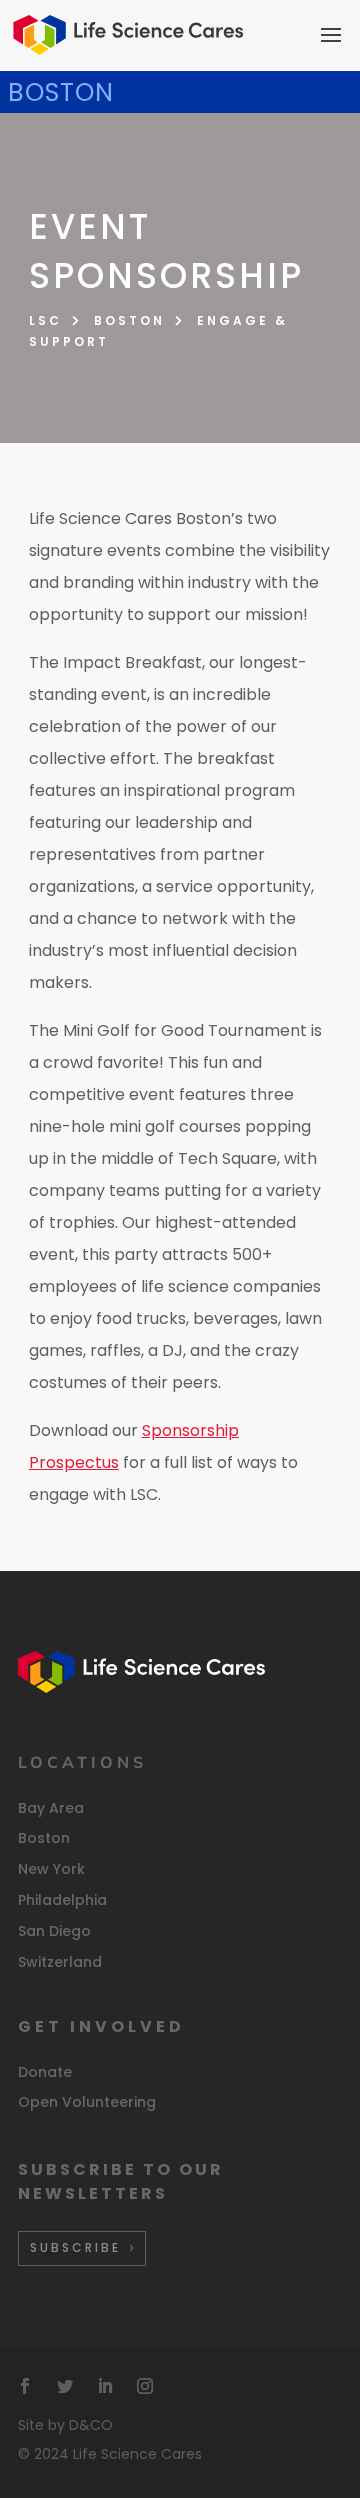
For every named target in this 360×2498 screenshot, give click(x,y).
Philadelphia (62, 1900)
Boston (129, 320)
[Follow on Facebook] (25, 2386)
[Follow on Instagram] (145, 2386)
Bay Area (51, 1808)
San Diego (54, 1931)
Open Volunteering (87, 2102)
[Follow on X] (65, 2386)
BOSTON (61, 92)
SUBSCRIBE (75, 2247)
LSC (45, 320)
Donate (45, 2072)
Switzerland (60, 1962)
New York (51, 1869)
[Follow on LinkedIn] (105, 2386)
